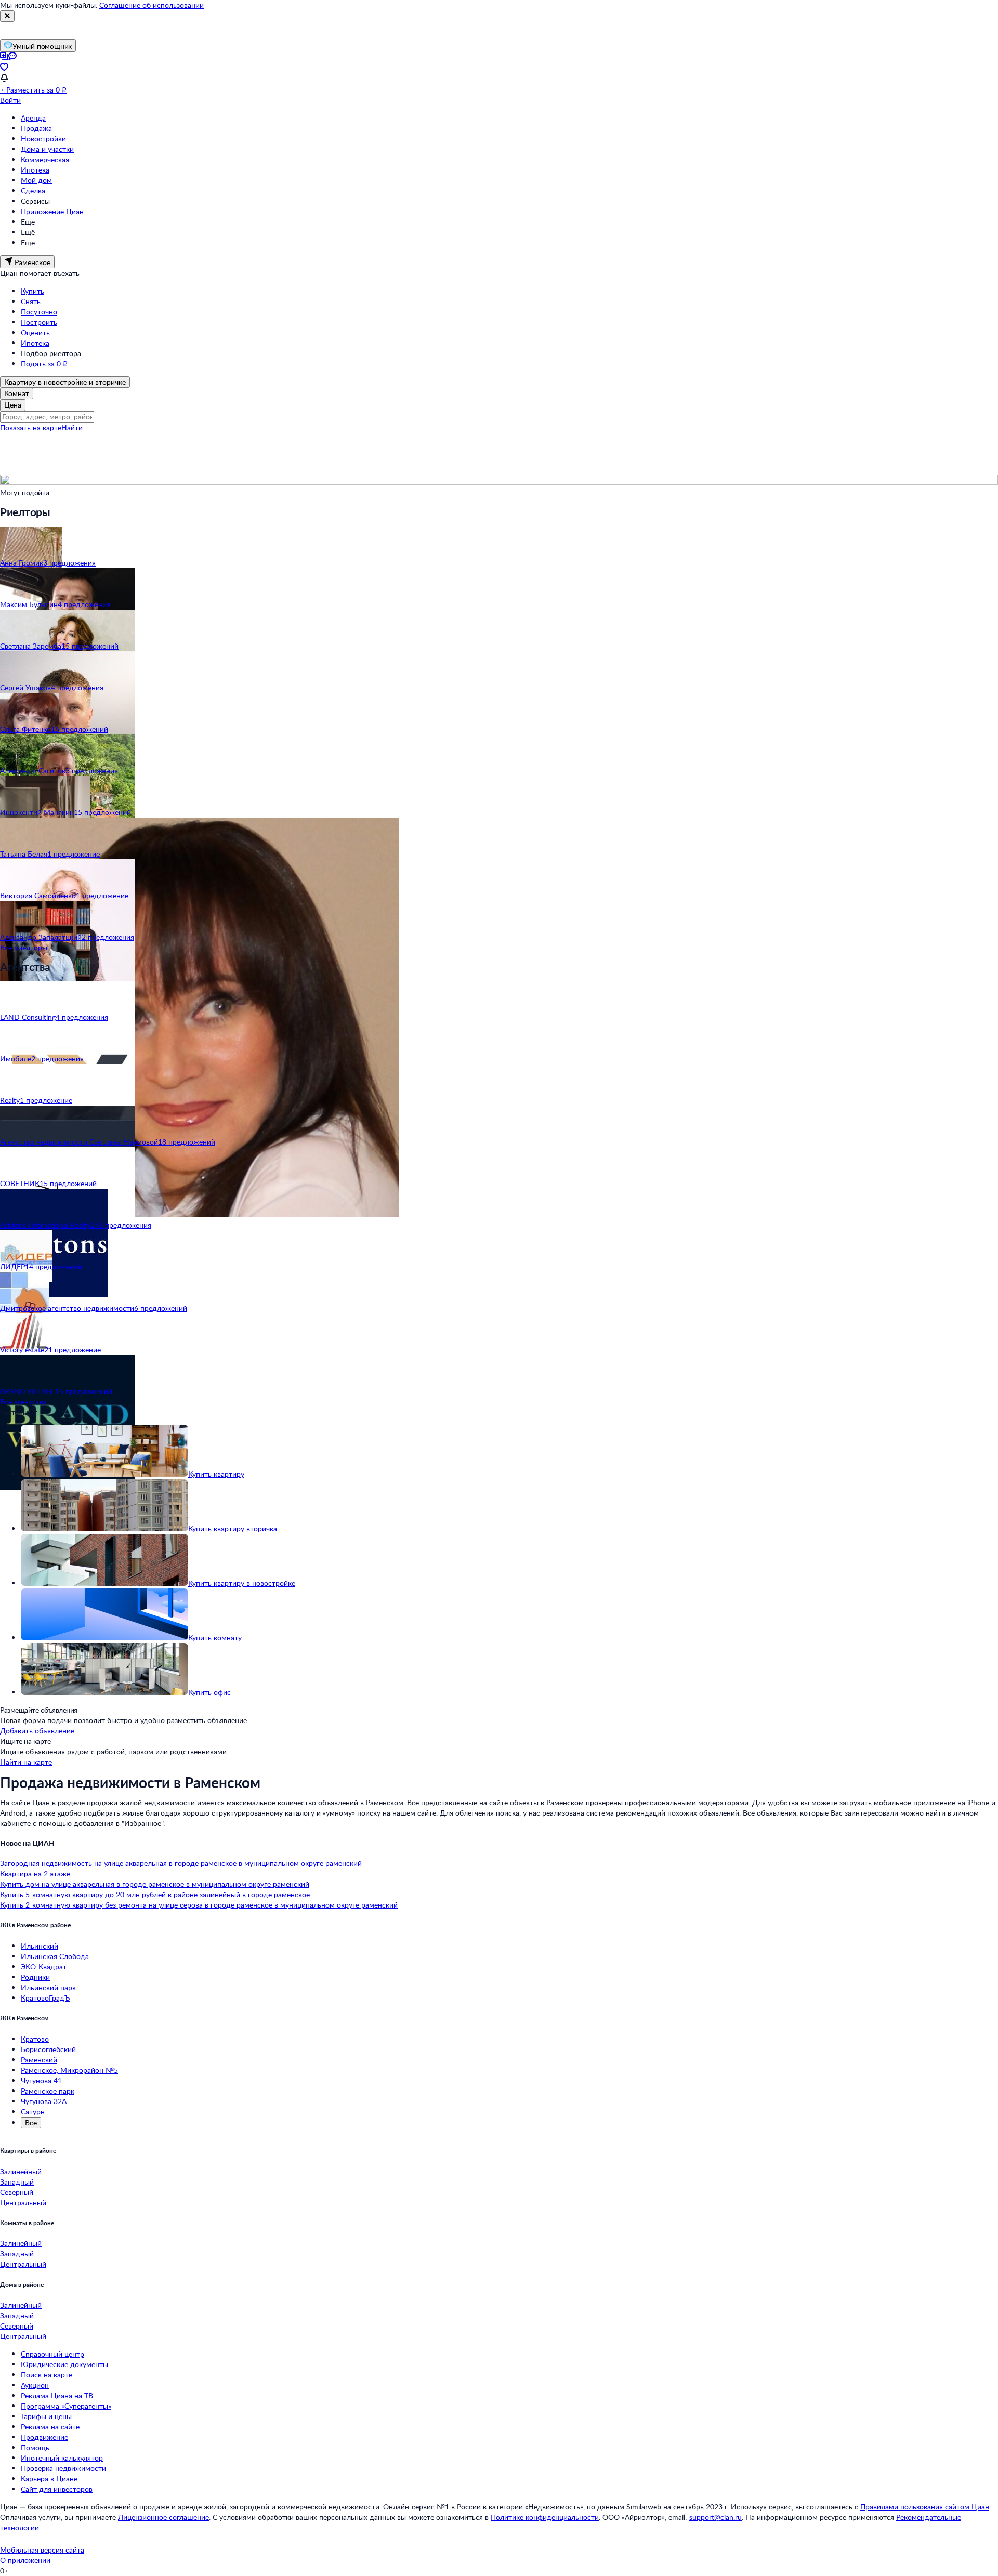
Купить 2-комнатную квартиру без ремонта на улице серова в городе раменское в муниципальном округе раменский (199, 1905)
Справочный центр (52, 2354)
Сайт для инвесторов (57, 2489)
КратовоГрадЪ (45, 1998)
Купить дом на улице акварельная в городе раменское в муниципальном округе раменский (155, 1884)
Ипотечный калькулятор (62, 2458)
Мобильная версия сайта (42, 2550)
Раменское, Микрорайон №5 (69, 2070)
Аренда (33, 118)
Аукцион (35, 2385)
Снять (31, 301)
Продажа (36, 128)
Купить (32, 291)
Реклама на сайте (50, 2427)
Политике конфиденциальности (545, 2517)
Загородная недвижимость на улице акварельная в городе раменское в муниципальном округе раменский (181, 1863)
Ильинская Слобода (55, 1956)
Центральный (23, 2203)
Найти (72, 428)
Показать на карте (31, 428)
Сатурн (33, 2112)
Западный (17, 2182)
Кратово (35, 2039)
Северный (17, 2192)
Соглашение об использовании (152, 5)
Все (31, 2122)
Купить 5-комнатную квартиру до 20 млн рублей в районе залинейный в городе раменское (155, 1894)
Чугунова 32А (44, 2101)
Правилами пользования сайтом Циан (925, 2507)
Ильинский (40, 1946)
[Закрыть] (7, 16)
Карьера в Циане (49, 2479)
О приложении (25, 2560)
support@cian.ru (715, 2517)
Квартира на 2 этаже (35, 1874)
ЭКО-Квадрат (44, 1967)
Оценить (35, 332)
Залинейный (21, 2171)
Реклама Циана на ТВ (57, 2395)
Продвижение (44, 2437)
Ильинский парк (48, 1987)
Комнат (17, 393)
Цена (13, 405)
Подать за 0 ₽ (44, 364)
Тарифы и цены (46, 2416)
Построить (39, 322)
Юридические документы (64, 2364)
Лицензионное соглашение (163, 2517)
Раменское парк (48, 2091)
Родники (35, 1977)
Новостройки (43, 139)
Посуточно (39, 312)
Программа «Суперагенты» (66, 2406)
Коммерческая (45, 159)
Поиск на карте (47, 2375)
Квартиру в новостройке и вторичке (65, 382)
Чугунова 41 (41, 2080)
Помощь (35, 2447)
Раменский (39, 2060)
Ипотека (35, 170)
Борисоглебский (48, 2049)
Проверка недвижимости (63, 2468)
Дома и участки (47, 149)
